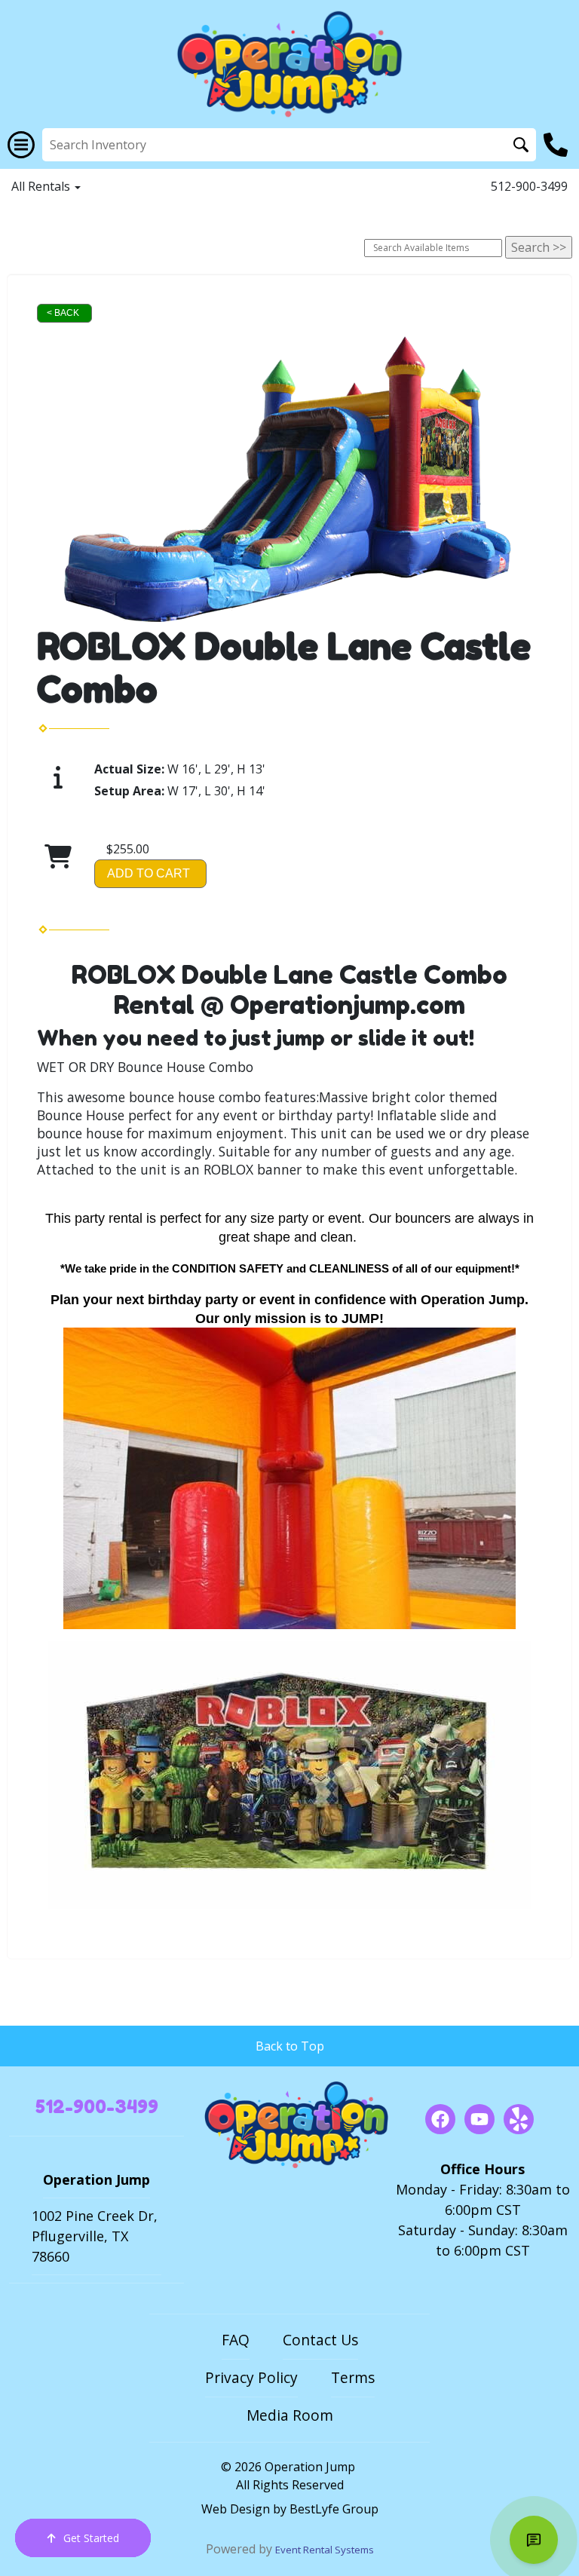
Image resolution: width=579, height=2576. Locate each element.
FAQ (236, 2340)
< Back (63, 313)
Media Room (290, 2415)
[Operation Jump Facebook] (440, 2119)
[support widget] (534, 2540)
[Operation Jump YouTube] (479, 2119)
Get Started (91, 2538)
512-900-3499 (529, 186)
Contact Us (320, 2340)
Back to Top (290, 2046)
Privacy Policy (251, 2377)
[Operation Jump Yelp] (519, 2119)
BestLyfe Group (334, 2509)
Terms (353, 2377)
